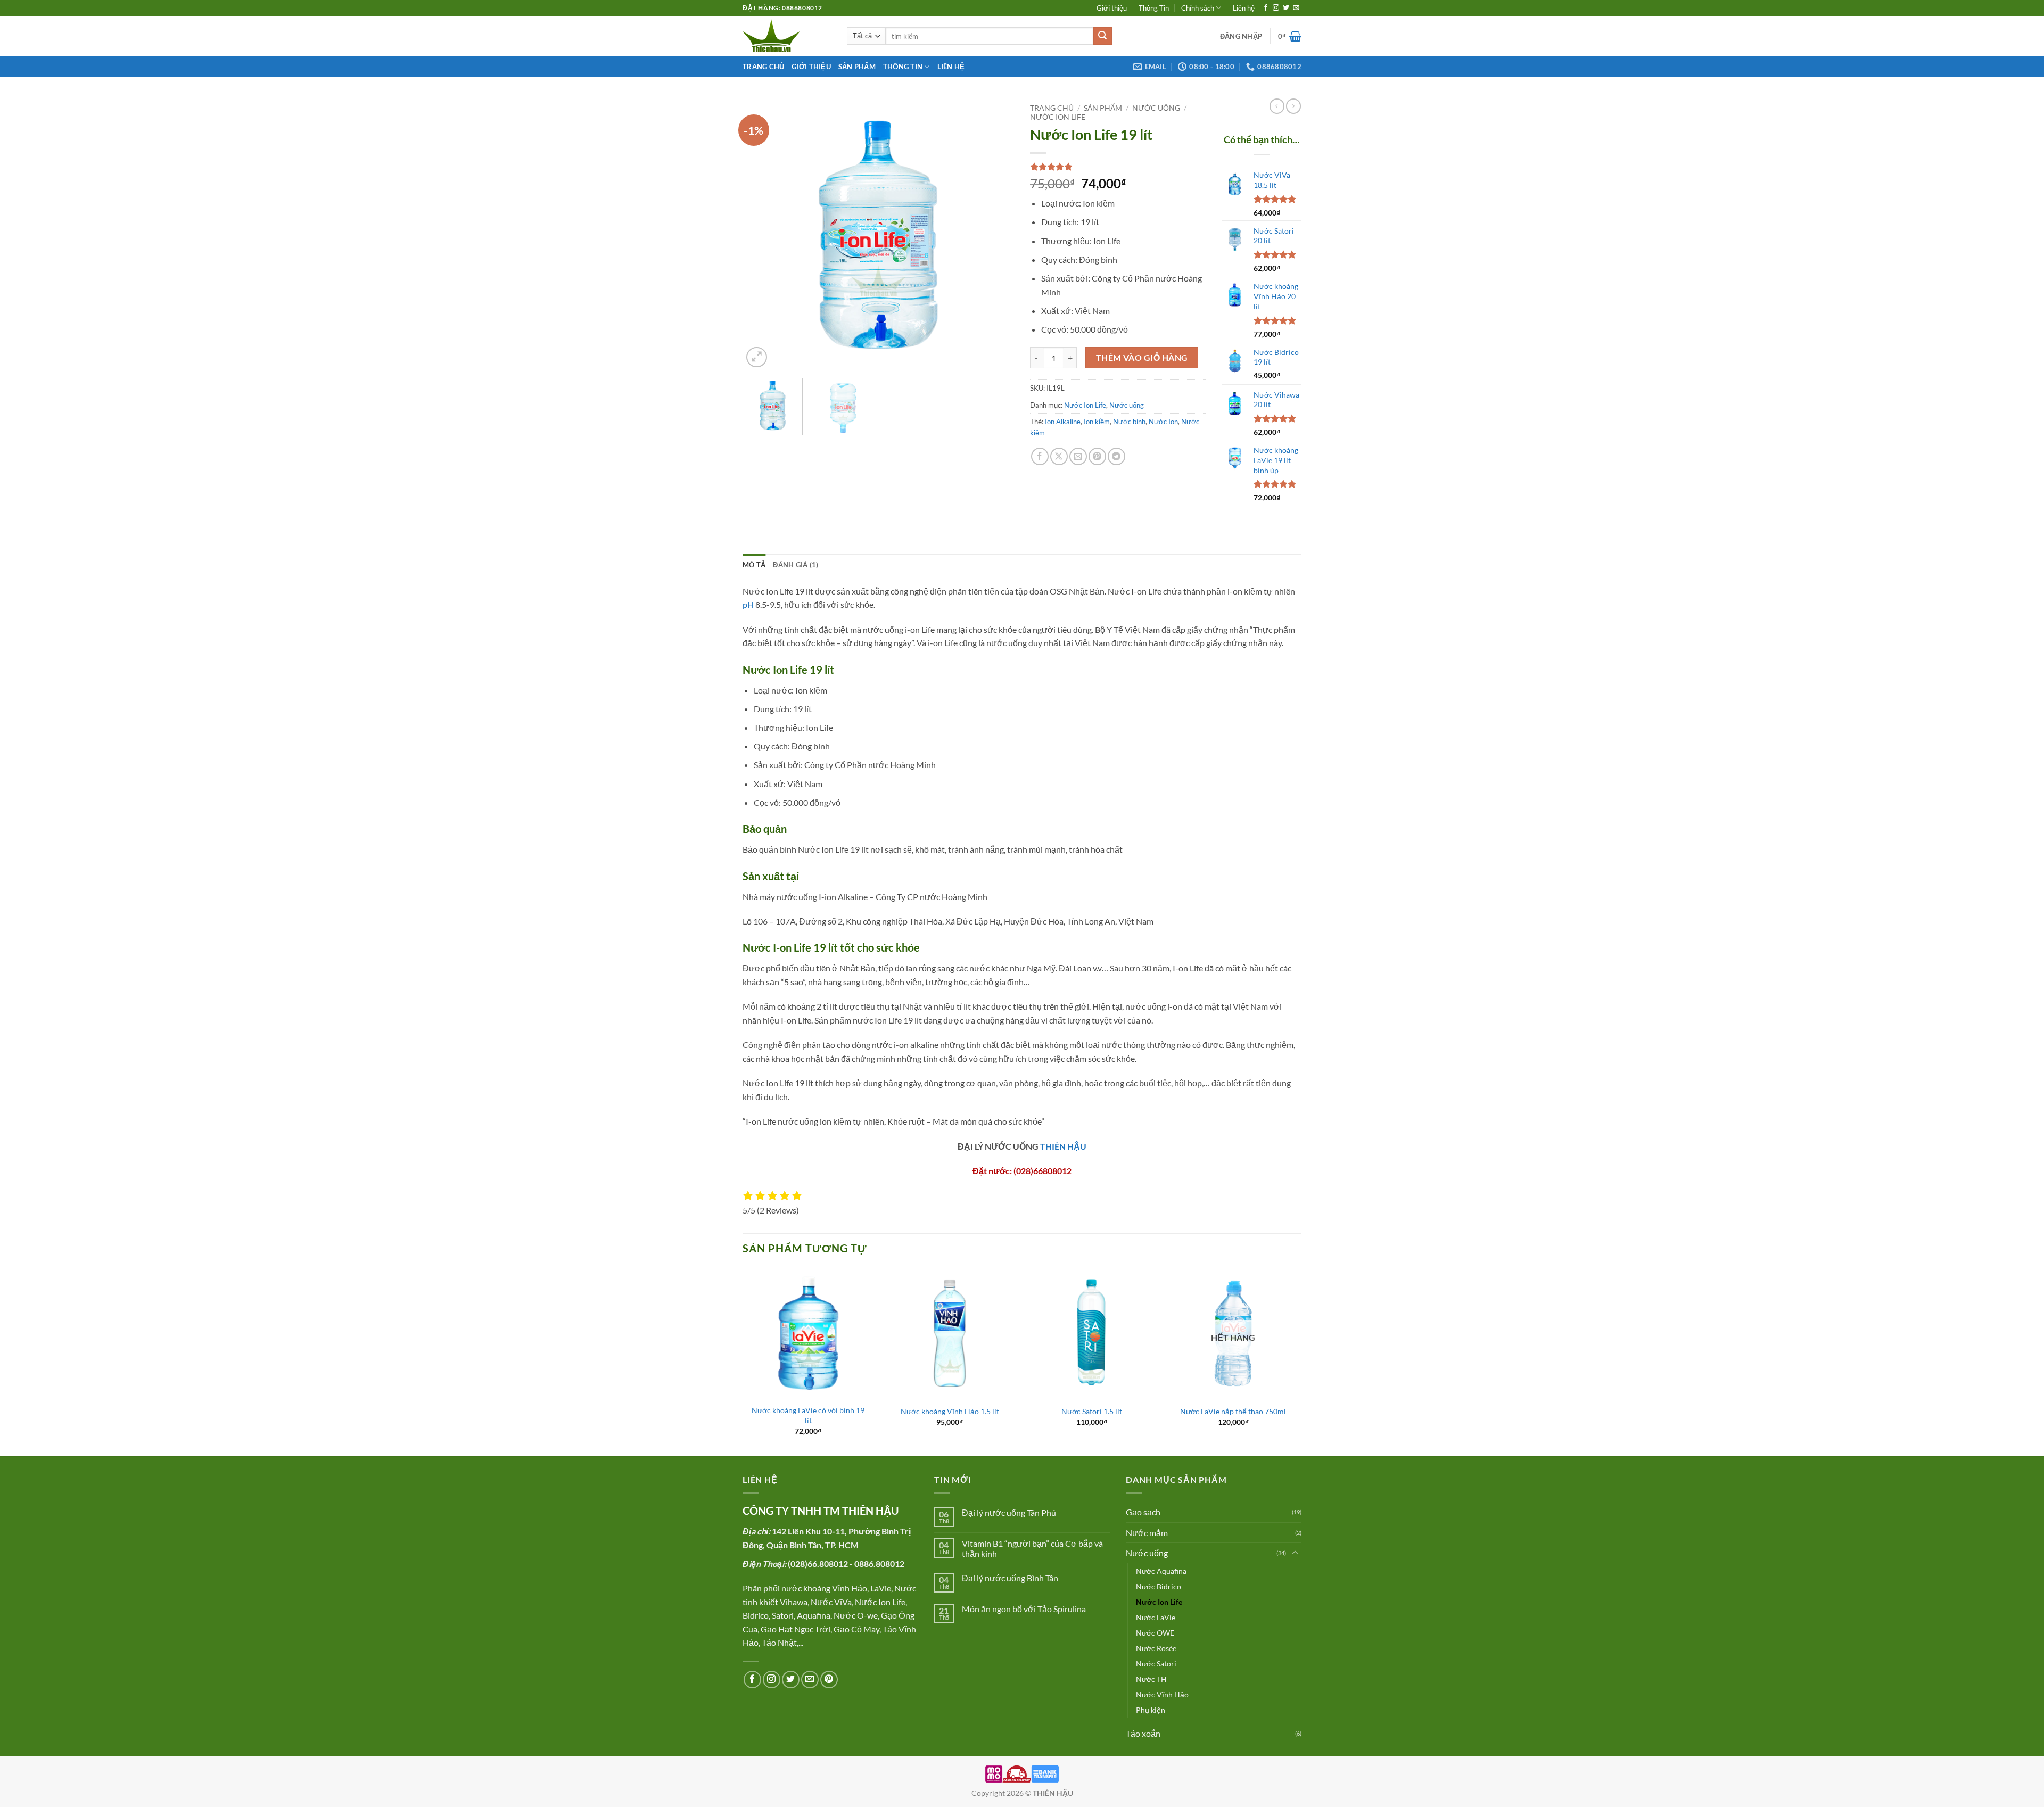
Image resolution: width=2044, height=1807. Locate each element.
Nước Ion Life (1058, 117)
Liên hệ (1244, 8)
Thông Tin (1154, 8)
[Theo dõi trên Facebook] (1266, 8)
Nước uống (1156, 108)
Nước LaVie (1156, 1617)
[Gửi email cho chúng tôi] (1296, 8)
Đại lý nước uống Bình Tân (1010, 1578)
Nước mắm (1147, 1533)
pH (748, 604)
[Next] (995, 234)
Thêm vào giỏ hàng (1142, 358)
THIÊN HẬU (1063, 1146)
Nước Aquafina (1161, 1571)
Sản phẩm (857, 67)
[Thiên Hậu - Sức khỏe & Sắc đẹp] (787, 36)
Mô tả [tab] (754, 565)
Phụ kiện (1151, 1710)
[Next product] (1277, 106)
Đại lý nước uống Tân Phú (1009, 1512)
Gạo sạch (1143, 1512)
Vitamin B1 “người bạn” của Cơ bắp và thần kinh (1032, 1548)
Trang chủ (763, 67)
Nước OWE (1155, 1633)
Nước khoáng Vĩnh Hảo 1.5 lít (950, 1411)
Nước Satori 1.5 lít (1092, 1411)
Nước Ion (1163, 422)
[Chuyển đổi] (1295, 1553)
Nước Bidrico (1159, 1586)
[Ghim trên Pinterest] (1097, 456)
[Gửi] (1102, 36)
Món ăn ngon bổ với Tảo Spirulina (1024, 1609)
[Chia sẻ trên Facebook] (1040, 456)
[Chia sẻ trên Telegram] (1116, 456)
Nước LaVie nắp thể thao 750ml (1233, 1411)
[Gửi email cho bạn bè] (1078, 456)
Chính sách (1198, 8)
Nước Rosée (1156, 1648)
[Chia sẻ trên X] (1059, 456)
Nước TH (1151, 1679)
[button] (1241, 36)
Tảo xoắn (1143, 1733)
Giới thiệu (1112, 8)
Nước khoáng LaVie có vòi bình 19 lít (808, 1415)
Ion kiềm (1097, 422)
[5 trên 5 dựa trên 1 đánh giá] (1118, 167)
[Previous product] (1293, 106)
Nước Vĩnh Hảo (1162, 1694)
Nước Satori (1156, 1664)
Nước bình (1129, 422)
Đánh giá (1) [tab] (796, 565)
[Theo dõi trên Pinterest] (829, 1680)
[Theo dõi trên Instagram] (1276, 8)
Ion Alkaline (1063, 422)
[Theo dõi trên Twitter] (1286, 8)
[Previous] (761, 234)
